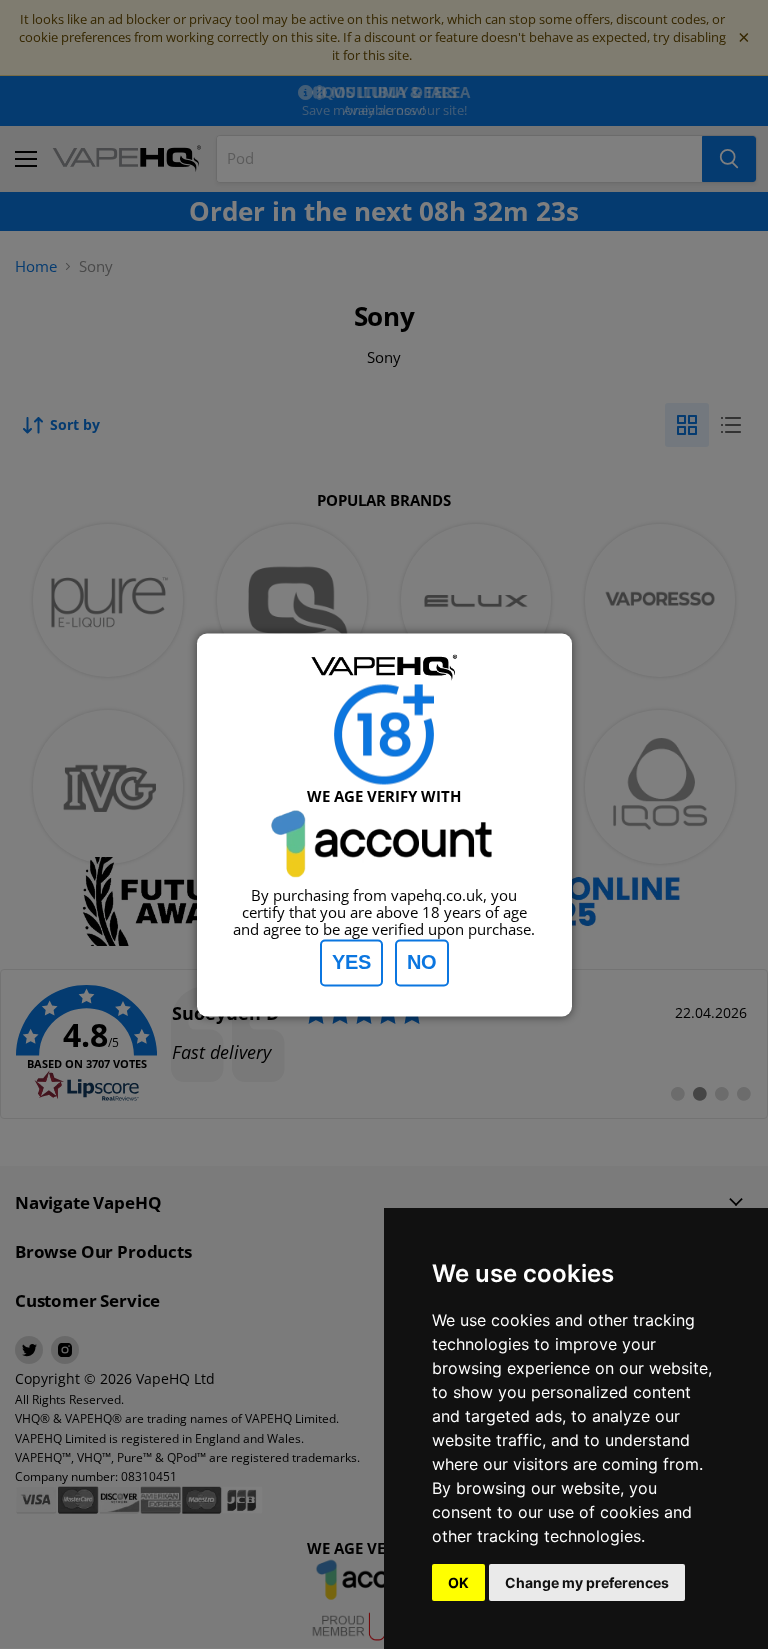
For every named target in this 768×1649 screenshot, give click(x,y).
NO (422, 962)
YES (351, 962)
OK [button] (458, 1582)
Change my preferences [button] (587, 1582)
